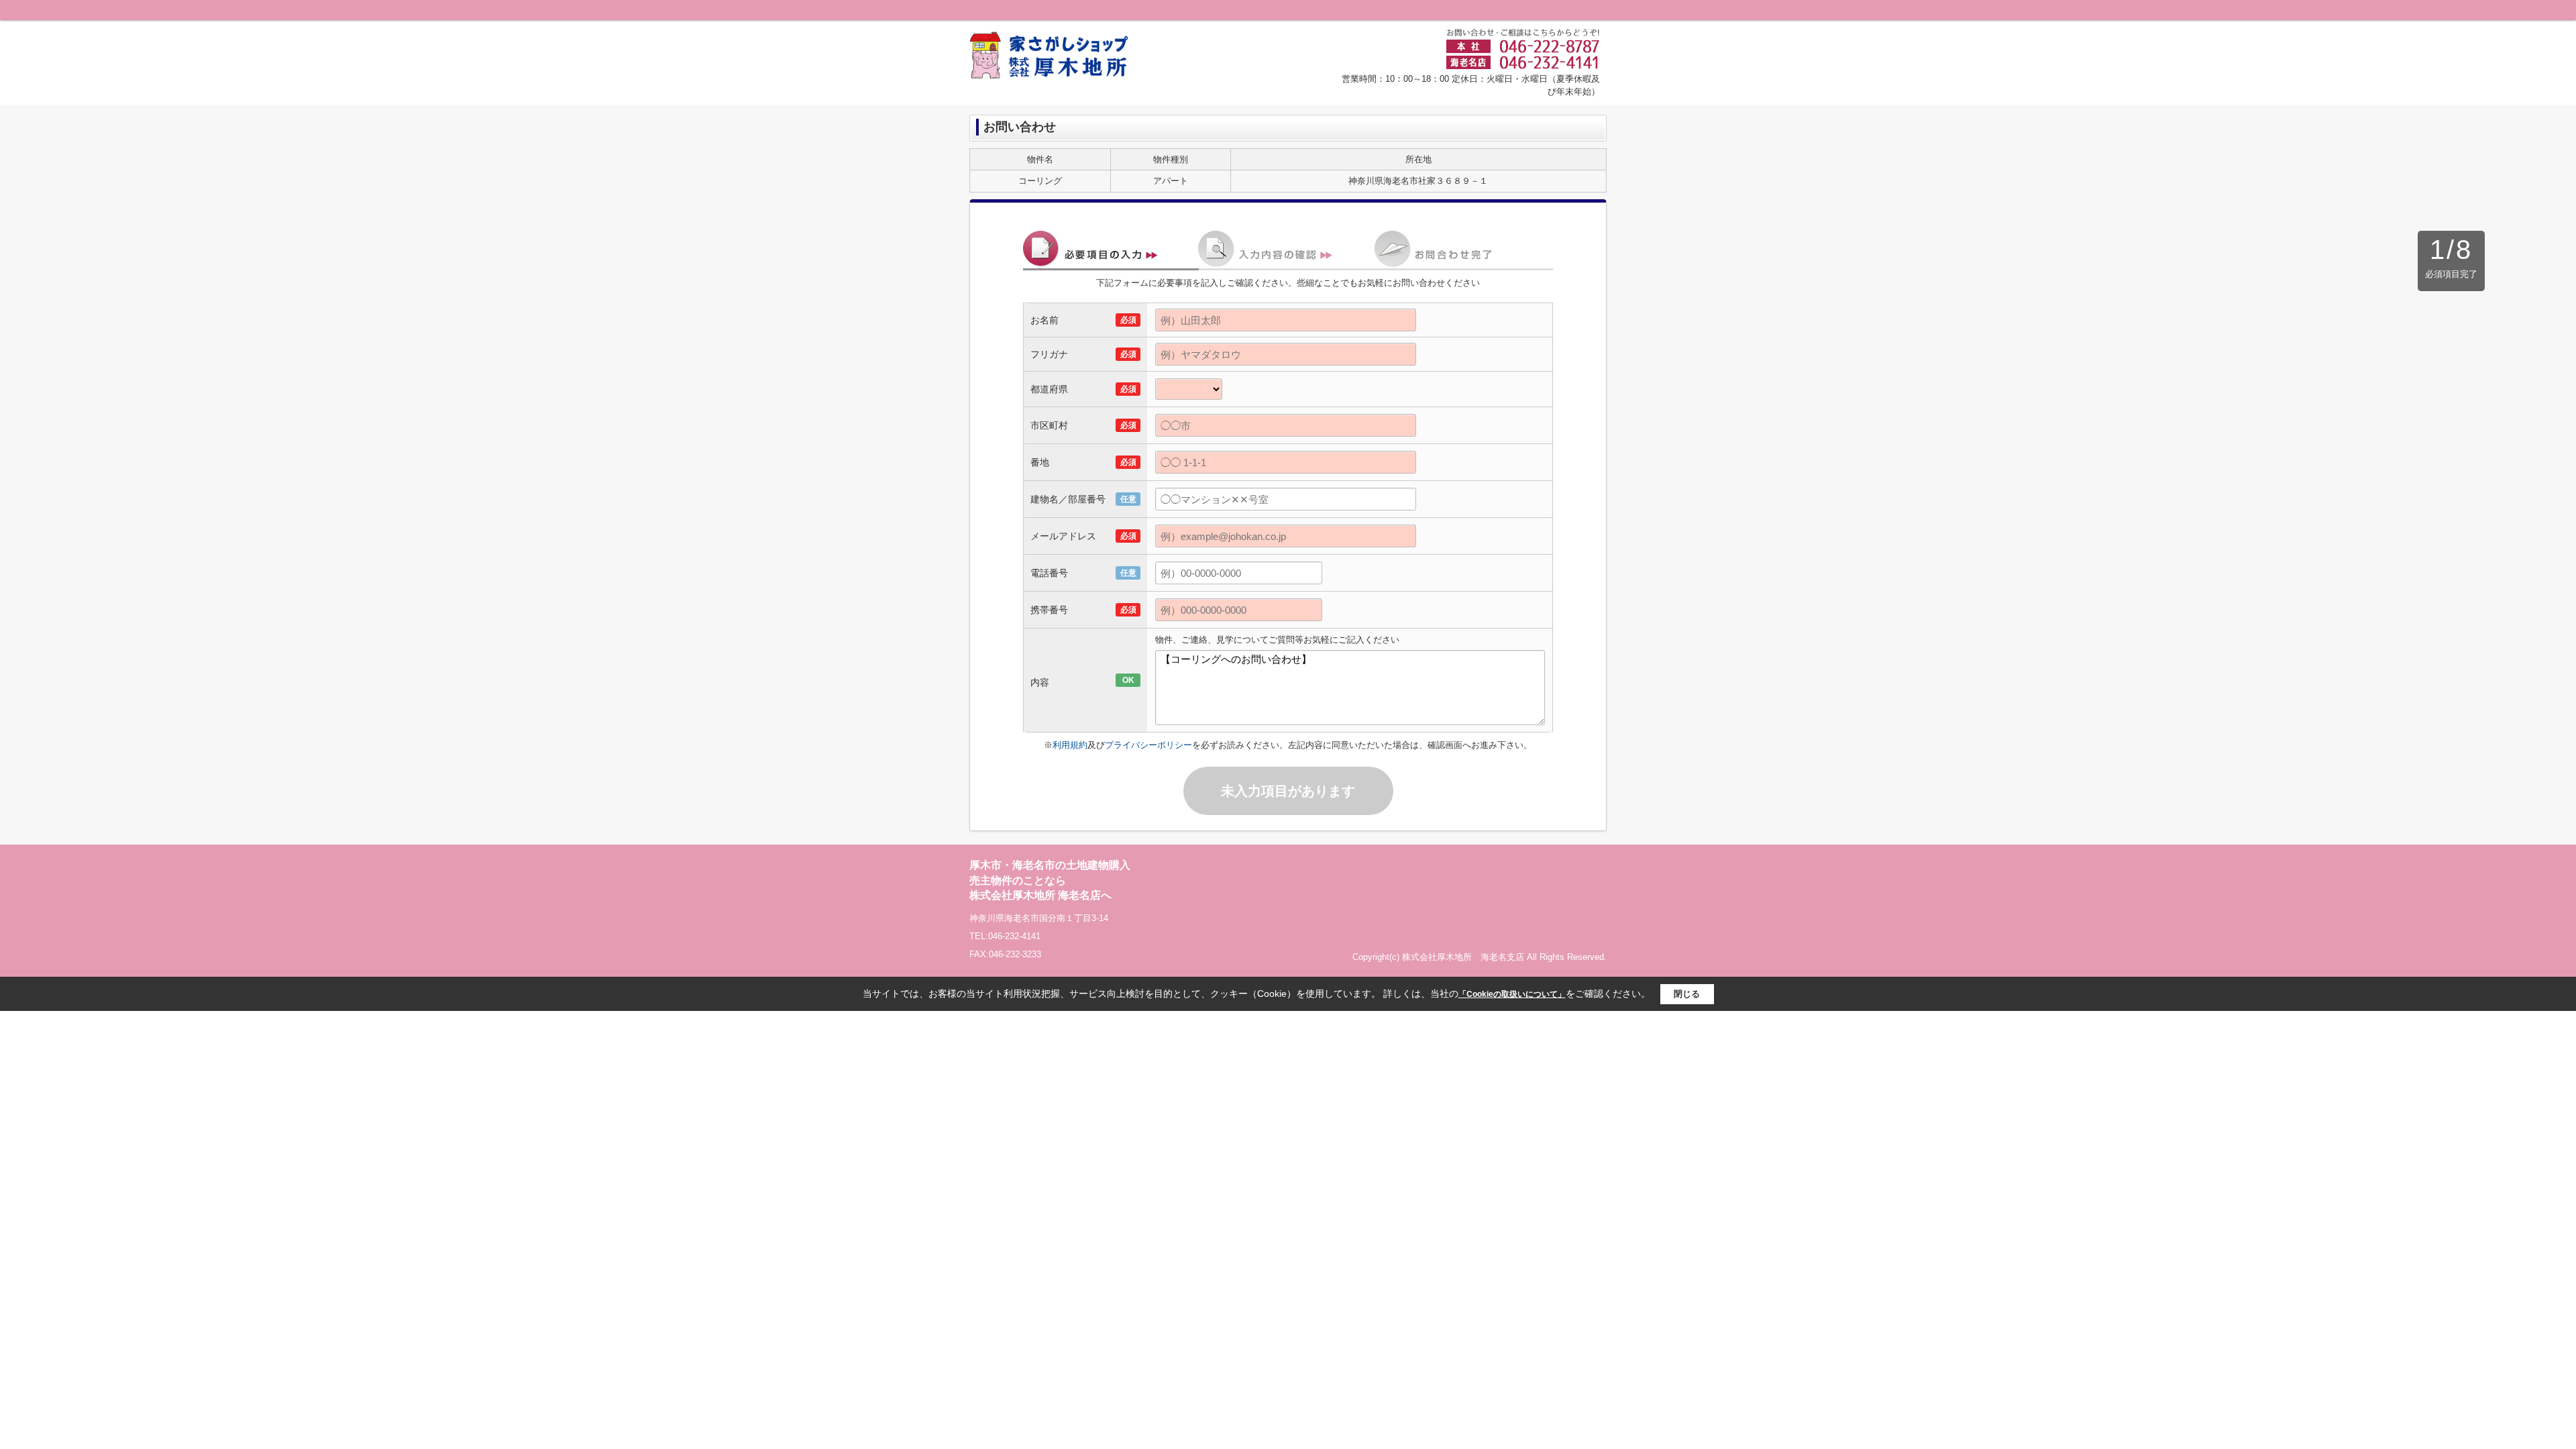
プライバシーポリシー (1148, 745)
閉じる (1687, 994)
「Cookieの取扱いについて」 (1512, 994)
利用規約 (1070, 745)
